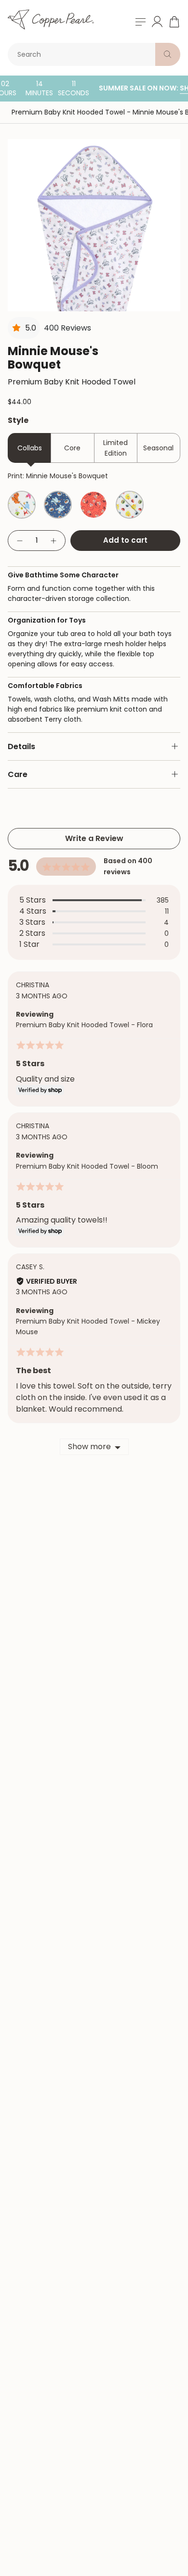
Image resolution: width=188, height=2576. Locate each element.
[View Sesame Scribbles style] (130, 505)
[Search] (168, 54)
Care (18, 774)
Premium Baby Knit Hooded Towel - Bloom (87, 1166)
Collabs (30, 448)
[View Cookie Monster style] (58, 505)
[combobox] (83, 54)
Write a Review (94, 838)
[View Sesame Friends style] (22, 505)
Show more (89, 1447)
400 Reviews (67, 328)
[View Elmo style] (94, 505)
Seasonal (158, 448)
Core (72, 448)
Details (21, 746)
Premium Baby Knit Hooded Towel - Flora (84, 1025)
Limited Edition (115, 448)
